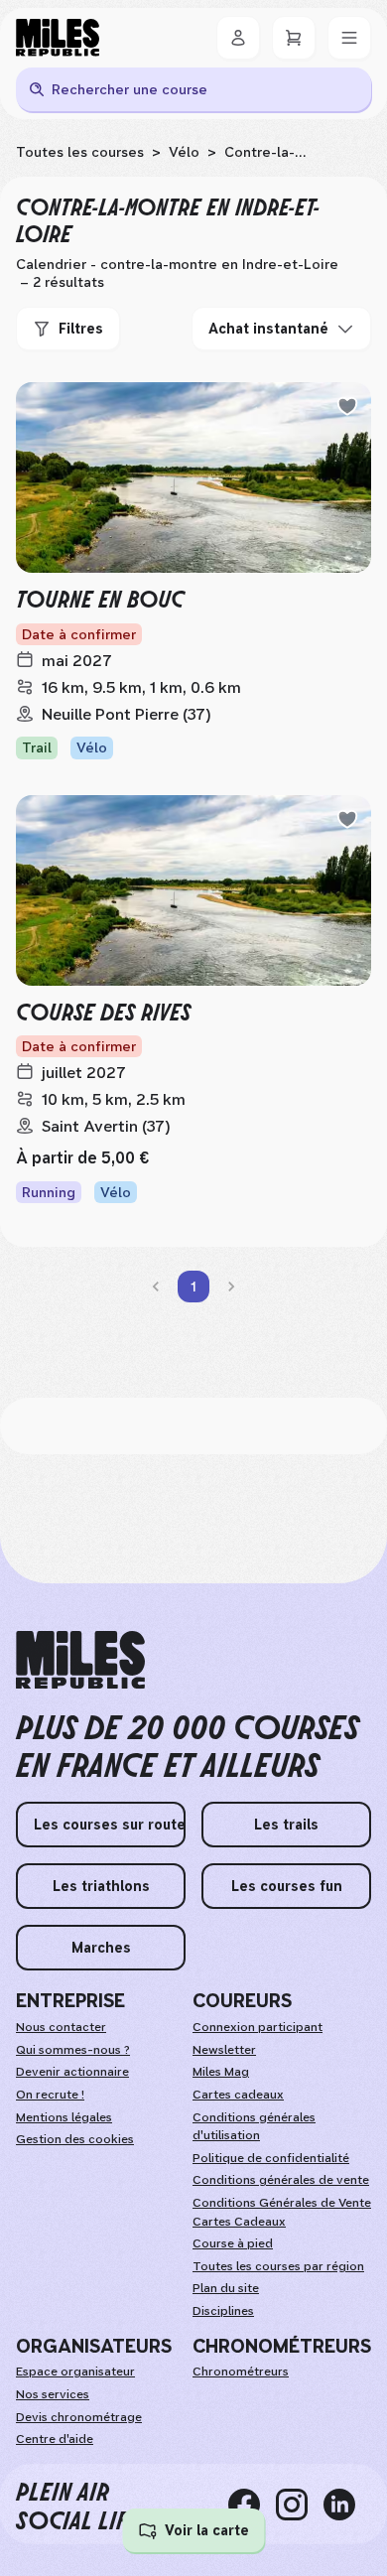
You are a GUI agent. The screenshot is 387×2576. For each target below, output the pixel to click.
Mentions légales (64, 2117)
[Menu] (349, 38)
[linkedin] (347, 2505)
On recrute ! (50, 2095)
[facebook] (252, 2505)
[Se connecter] (238, 38)
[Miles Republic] (58, 38)
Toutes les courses (80, 152)
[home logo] (80, 1660)
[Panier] (294, 38)
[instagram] (300, 2505)
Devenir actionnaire (72, 2072)
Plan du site (226, 2288)
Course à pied (233, 2243)
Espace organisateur (75, 2372)
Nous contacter (61, 2027)
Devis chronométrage (79, 2417)
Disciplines (223, 2311)
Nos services (53, 2394)
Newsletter (224, 2050)
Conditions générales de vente (281, 2180)
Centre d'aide (55, 2439)
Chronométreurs (241, 2372)
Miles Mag (221, 2072)
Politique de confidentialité (271, 2158)
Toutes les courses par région (278, 2266)
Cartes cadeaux (238, 2095)
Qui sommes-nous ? (73, 2050)
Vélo (184, 152)
